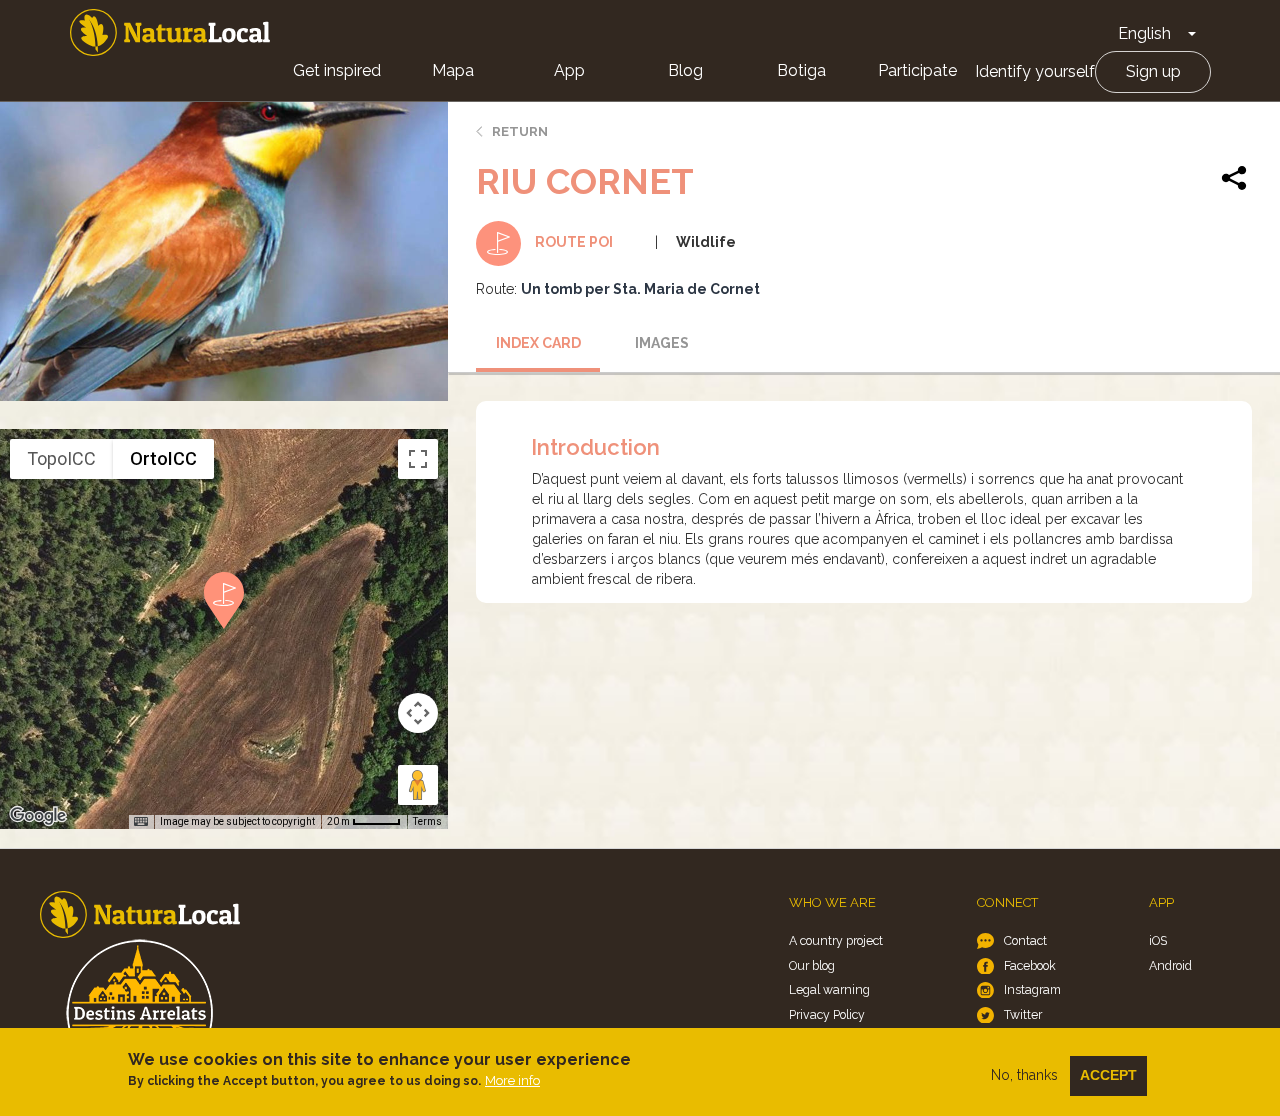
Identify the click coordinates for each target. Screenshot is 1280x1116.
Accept (1108, 1075)
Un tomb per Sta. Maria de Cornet (640, 289)
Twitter (1023, 1014)
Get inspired (337, 70)
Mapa (453, 70)
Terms (427, 821)
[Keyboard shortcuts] (141, 822)
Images (662, 343)
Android (1170, 965)
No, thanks (1024, 1075)
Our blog (812, 965)
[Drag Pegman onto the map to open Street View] (418, 785)
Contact (1025, 940)
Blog (685, 70)
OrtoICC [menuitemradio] (163, 458)
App (569, 70)
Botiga (801, 70)
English (1144, 33)
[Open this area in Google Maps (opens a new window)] (38, 816)
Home (170, 32)
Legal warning (829, 989)
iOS (1158, 940)
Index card (538, 343)
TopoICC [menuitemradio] (61, 458)
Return (520, 131)
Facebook (1030, 965)
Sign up (1153, 71)
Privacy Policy (827, 1014)
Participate (917, 70)
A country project (836, 940)
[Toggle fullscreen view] (418, 459)
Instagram (1032, 989)
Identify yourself (1035, 71)
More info (512, 1080)
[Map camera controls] (418, 713)
